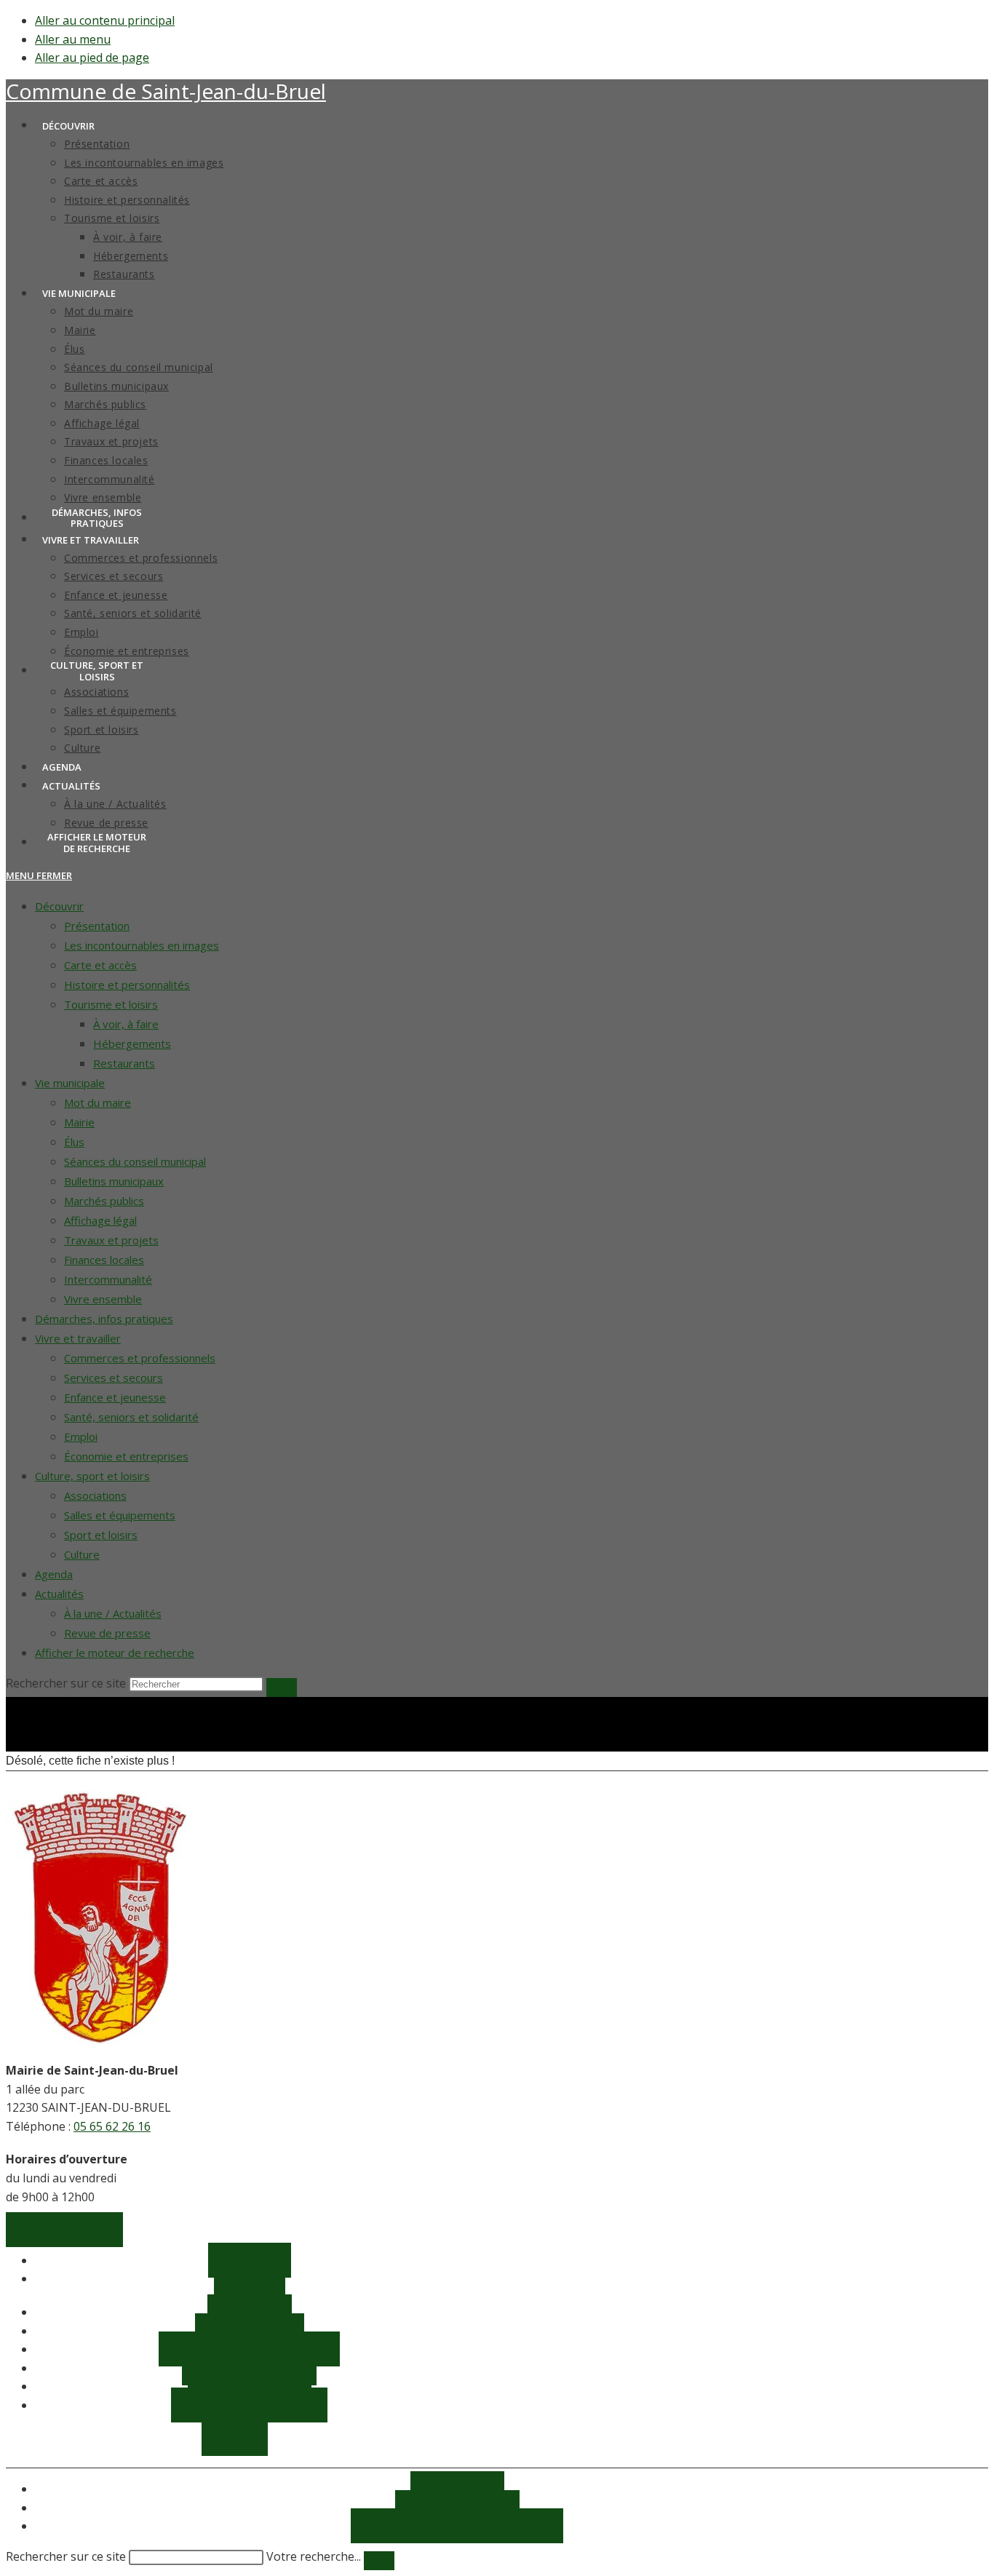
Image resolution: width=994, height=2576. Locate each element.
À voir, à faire (126, 1024)
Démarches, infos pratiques (104, 1319)
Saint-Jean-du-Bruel (166, 91)
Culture (82, 1554)
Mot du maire (98, 1102)
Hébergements (132, 1043)
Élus (74, 1142)
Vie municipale (70, 1083)
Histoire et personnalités (127, 985)
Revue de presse (107, 1633)
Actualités (59, 1594)
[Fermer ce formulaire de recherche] (379, 2561)
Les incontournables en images (142, 945)
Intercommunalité (108, 1279)
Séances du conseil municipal (135, 1161)
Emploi (81, 1436)
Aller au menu (73, 39)
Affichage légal (100, 1220)
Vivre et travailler (78, 1338)
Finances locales (104, 1260)
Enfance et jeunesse (115, 1397)
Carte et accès (100, 965)
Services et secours (114, 1378)
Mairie (79, 1122)
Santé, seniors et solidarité (131, 1417)
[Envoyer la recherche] (282, 1687)
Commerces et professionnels (140, 1358)
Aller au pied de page (92, 57)
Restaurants (124, 1063)
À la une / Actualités (113, 1613)
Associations (95, 1495)
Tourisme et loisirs (111, 1004)
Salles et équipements (120, 1515)
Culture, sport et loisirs (92, 1476)
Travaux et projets (111, 1240)
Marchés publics (104, 1201)
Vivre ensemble (103, 1299)
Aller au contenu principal (105, 20)
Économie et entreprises (126, 1456)
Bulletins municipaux (114, 1181)
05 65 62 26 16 (112, 2126)
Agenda (54, 1574)
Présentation (97, 926)
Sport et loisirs (101, 1535)
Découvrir (59, 906)
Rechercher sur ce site (66, 2556)
